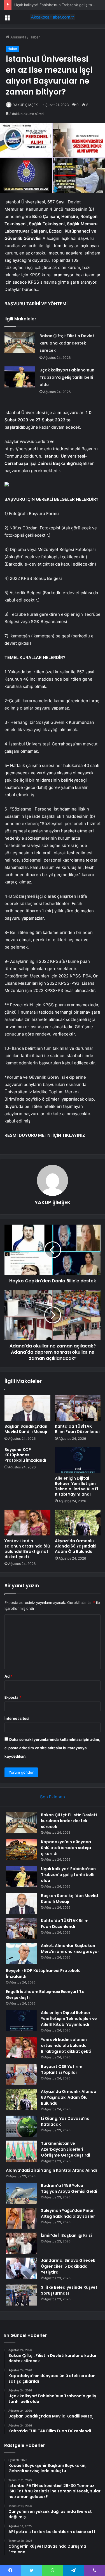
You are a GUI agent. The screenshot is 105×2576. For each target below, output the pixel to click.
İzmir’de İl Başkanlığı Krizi (66, 2235)
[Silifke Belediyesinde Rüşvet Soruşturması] (21, 2295)
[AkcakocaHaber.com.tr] (53, 17)
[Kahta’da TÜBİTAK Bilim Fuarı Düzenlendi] (78, 1408)
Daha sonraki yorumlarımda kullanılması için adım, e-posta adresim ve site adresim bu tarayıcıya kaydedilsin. (52, 1748)
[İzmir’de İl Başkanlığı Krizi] (21, 2243)
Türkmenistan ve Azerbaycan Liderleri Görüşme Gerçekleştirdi (66, 2149)
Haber (35, 37)
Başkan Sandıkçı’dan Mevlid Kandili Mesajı (26, 1429)
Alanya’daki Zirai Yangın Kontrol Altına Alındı (51, 2170)
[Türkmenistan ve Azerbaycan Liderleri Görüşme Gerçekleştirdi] (21, 2151)
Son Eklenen (53, 1797)
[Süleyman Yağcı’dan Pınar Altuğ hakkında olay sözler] (21, 2218)
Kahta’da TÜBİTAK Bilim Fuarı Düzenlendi (77, 1429)
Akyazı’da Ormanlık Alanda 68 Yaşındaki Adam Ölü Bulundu (76, 1546)
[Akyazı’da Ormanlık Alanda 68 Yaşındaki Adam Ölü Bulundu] (78, 1523)
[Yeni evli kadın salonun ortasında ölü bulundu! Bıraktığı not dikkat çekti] (27, 1523)
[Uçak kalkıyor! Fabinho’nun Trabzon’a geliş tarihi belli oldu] (20, 377)
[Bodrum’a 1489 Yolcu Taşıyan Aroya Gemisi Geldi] (21, 2193)
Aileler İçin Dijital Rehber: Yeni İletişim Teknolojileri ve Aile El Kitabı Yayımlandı (76, 1486)
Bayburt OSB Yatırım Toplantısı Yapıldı (62, 2069)
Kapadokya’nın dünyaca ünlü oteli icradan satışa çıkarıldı (66, 1848)
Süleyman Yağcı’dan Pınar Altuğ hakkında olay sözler (68, 2213)
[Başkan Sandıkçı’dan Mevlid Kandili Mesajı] (27, 1408)
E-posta (13, 1697)
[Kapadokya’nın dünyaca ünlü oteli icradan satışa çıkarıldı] (21, 1850)
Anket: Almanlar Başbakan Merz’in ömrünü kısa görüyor (70, 1949)
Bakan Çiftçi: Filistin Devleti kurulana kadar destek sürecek (67, 343)
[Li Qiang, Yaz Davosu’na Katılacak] (21, 2126)
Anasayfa (18, 37)
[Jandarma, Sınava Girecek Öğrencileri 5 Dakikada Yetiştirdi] (21, 2268)
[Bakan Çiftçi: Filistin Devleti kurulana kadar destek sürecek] (20, 343)
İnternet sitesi (17, 1718)
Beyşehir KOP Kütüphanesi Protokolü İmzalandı (25, 1455)
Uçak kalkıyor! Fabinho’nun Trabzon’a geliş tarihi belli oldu (67, 377)
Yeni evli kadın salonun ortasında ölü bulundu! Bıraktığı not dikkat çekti (27, 1549)
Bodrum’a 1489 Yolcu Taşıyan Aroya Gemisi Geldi (69, 2188)
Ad (8, 1676)
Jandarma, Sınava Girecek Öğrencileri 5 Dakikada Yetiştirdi (68, 2266)
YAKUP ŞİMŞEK (25, 105)
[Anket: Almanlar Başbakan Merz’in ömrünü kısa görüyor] (21, 1953)
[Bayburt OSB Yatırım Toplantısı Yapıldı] (21, 2074)
